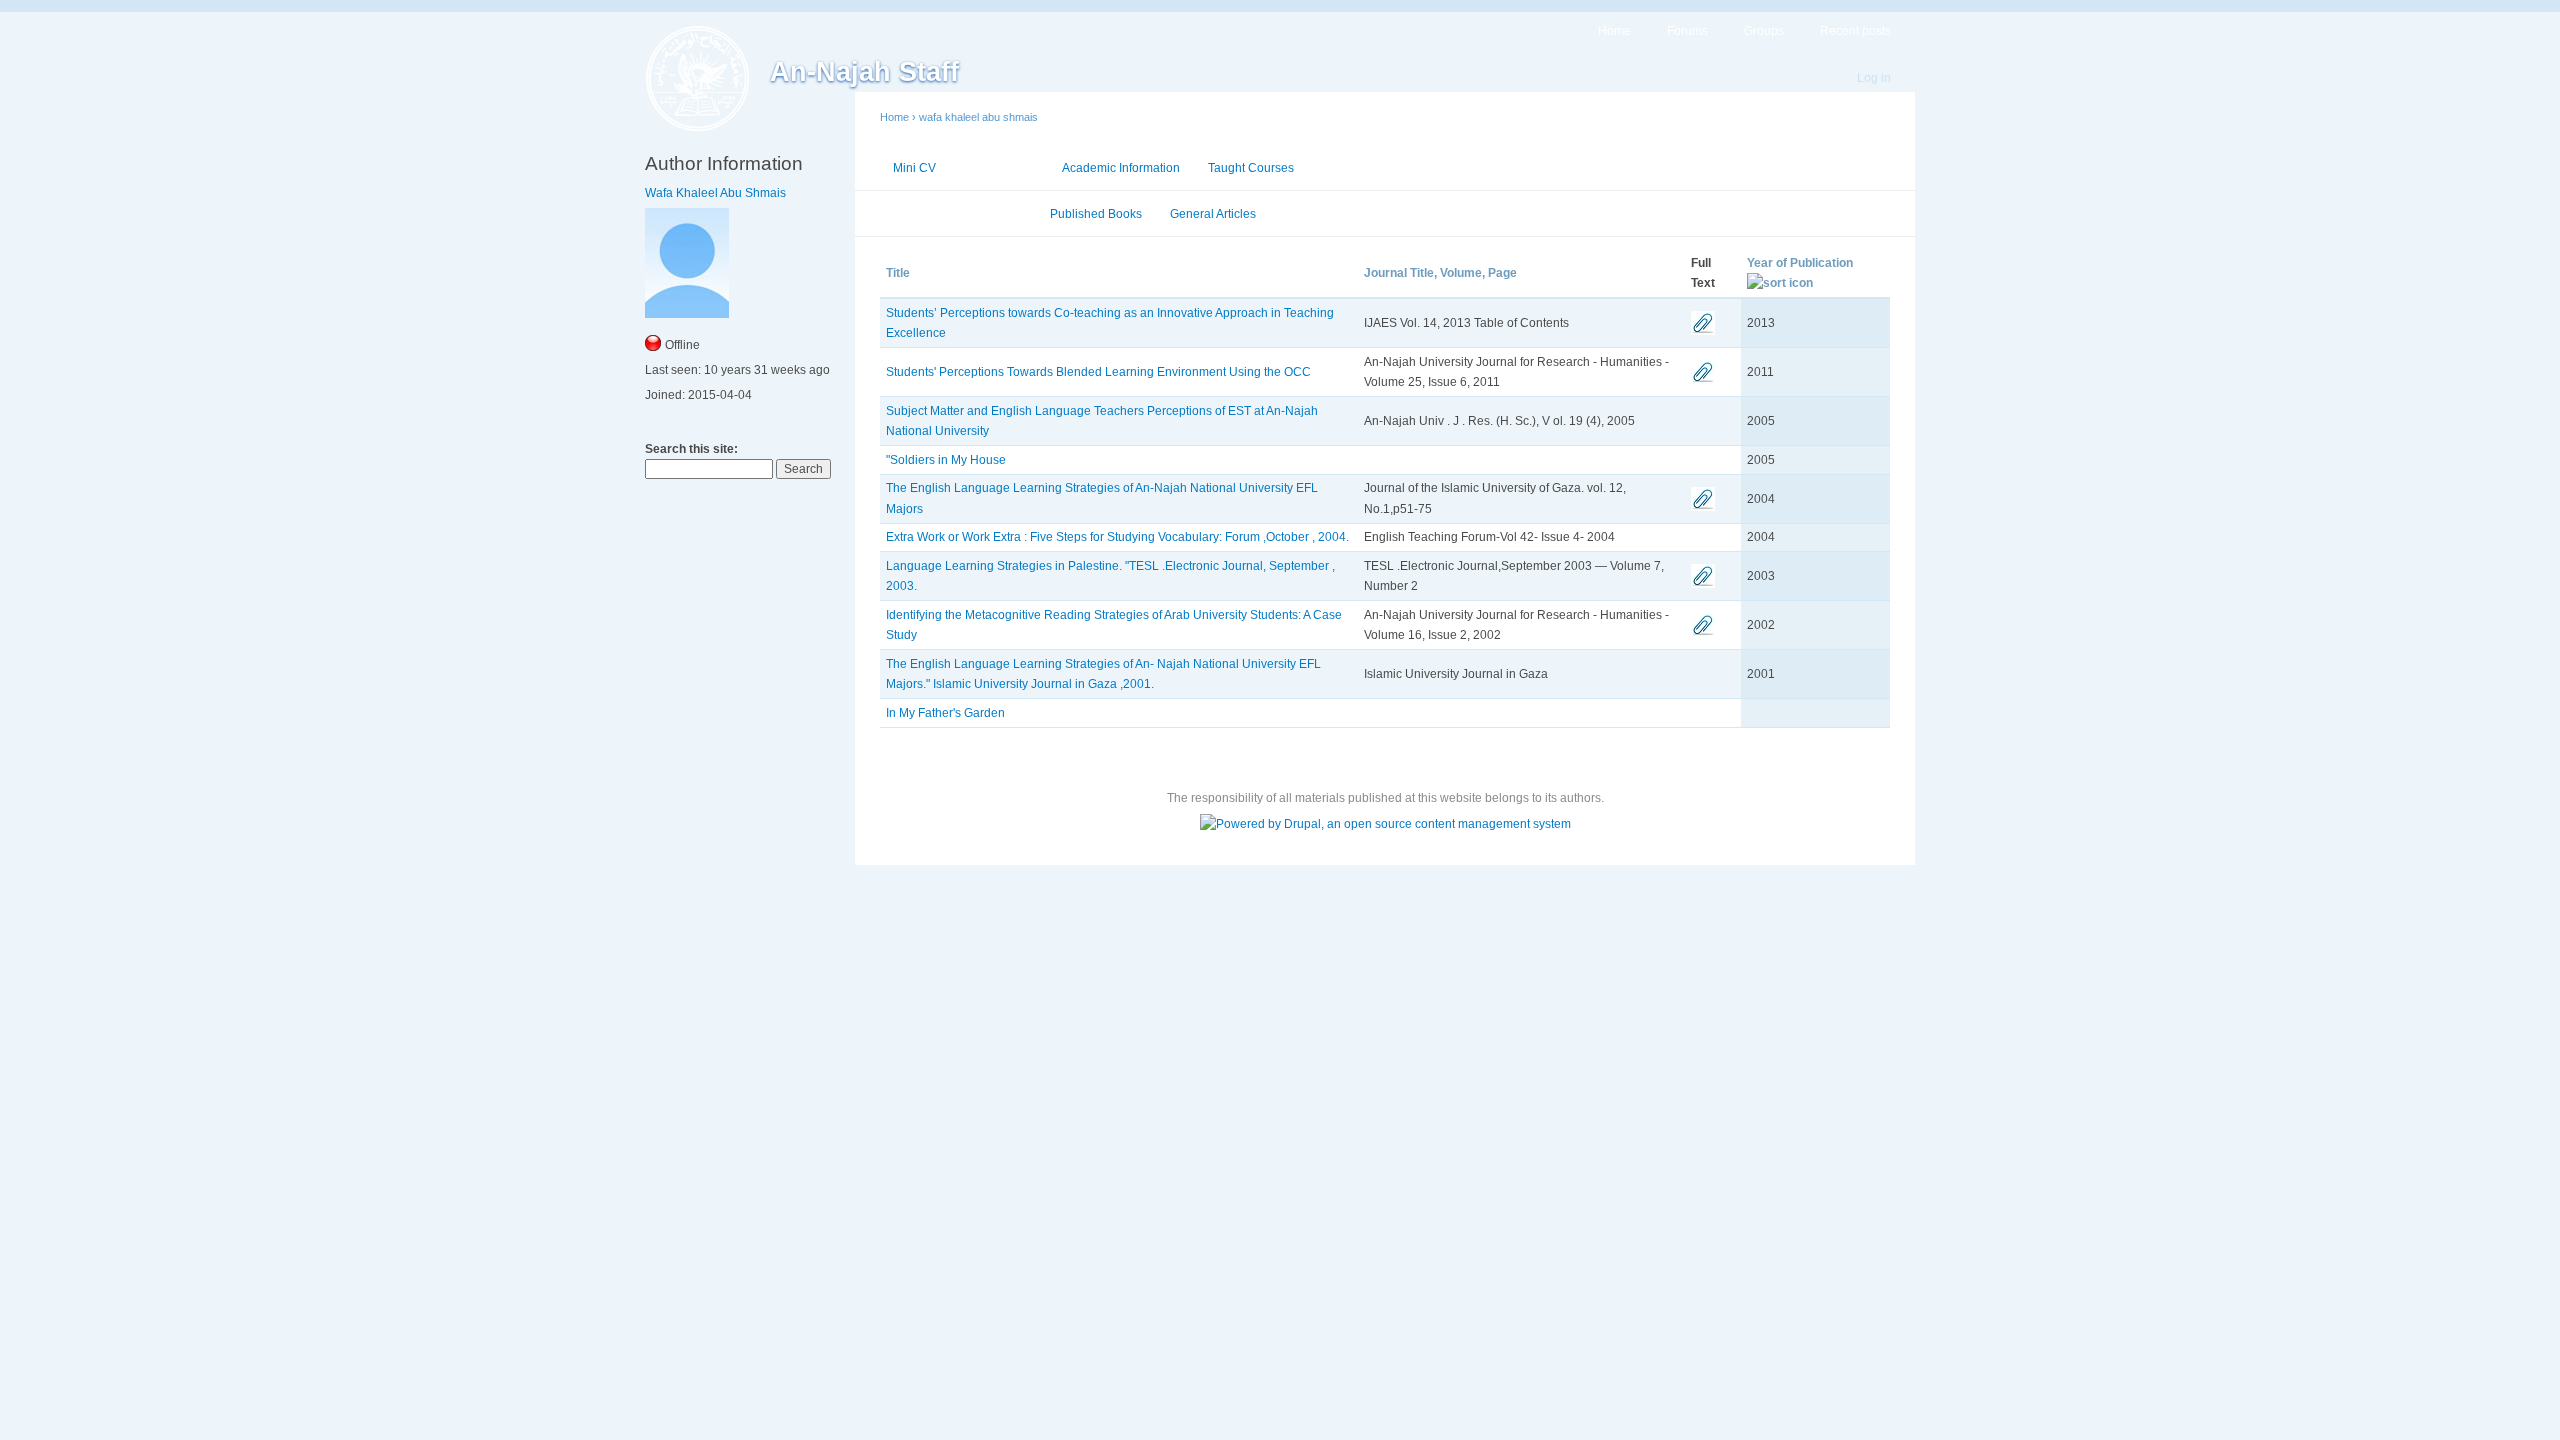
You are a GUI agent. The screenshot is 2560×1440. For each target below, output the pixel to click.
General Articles (1213, 214)
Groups (1764, 31)
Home (1614, 31)
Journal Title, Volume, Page (1440, 273)
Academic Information (1121, 168)
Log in (1874, 78)
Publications (999, 168)
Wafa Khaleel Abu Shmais (715, 193)
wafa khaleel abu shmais (978, 117)
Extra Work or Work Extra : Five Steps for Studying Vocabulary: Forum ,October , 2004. (1117, 537)
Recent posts (1855, 31)
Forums (1687, 31)
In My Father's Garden (945, 713)
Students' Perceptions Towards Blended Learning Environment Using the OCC (1098, 372)
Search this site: (691, 449)
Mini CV (914, 168)
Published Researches (957, 214)
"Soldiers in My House (946, 460)
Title (898, 273)
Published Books (1096, 214)
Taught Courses (1251, 168)
